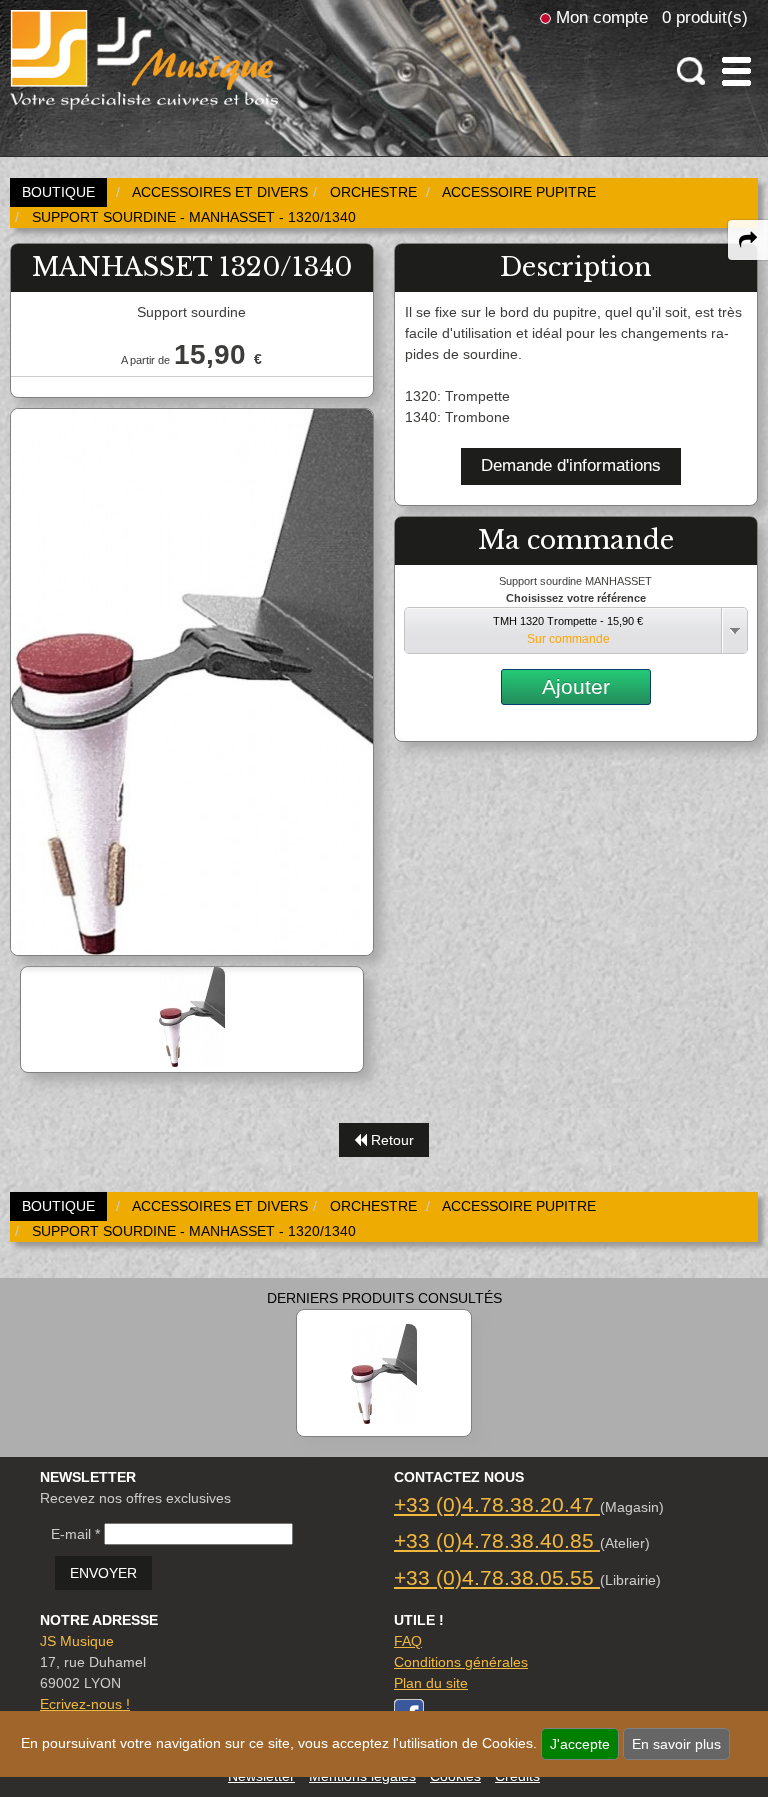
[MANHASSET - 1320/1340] (384, 1373)
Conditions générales (461, 1662)
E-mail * (75, 1534)
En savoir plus (676, 1744)
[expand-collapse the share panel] (748, 240)
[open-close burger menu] (736, 71)
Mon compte (602, 17)
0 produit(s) (705, 17)
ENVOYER (103, 1573)
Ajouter (576, 686)
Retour (390, 1140)
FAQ (408, 1641)
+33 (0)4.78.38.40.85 (497, 1540)
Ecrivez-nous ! (85, 1704)
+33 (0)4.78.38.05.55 (497, 1577)
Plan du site (431, 1683)
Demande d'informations (571, 465)
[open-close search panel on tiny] (691, 71)
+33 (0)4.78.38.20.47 (497, 1504)
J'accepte (580, 1744)
